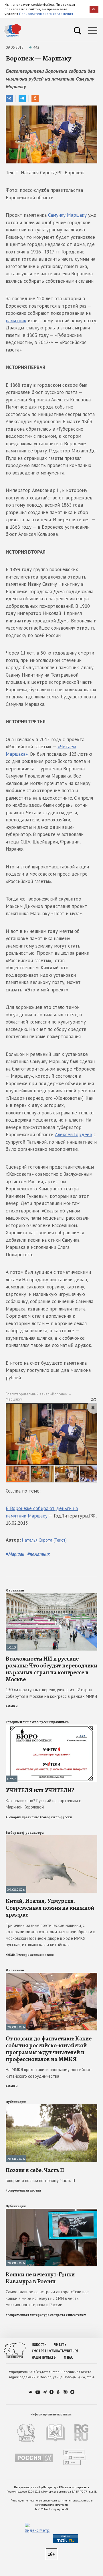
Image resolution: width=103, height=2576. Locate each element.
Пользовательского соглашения (46, 14)
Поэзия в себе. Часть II (35, 2170)
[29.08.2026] (51, 1838)
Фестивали (15, 1590)
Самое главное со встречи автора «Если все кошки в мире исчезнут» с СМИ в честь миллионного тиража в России (47, 2298)
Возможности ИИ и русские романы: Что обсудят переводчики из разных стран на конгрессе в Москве (51, 1669)
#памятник (38, 1554)
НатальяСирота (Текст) (44, 1540)
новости (39, 2345)
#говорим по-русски (56, 1817)
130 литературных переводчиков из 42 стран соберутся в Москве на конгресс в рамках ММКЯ (51, 1693)
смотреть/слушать (48, 2351)
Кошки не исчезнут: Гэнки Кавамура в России (40, 2278)
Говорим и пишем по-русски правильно (37, 1722)
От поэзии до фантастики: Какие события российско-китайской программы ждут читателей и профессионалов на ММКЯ (49, 2049)
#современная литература (28, 2315)
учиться (71, 2351)
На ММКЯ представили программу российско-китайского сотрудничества (49, 2073)
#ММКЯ (12, 1706)
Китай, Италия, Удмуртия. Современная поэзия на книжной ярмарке (50, 1908)
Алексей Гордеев (74, 1134)
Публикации (16, 2102)
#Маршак (15, 1554)
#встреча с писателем (68, 2315)
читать (60, 2345)
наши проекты (44, 2357)
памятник (16, 321)
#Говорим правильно (22, 1817)
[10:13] (51, 1595)
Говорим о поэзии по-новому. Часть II (40, 2180)
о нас (68, 2357)
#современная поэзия (36, 1955)
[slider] (51, 1443)
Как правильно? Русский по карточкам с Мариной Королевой (43, 1804)
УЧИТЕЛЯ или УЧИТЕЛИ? (40, 1790)
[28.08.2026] (51, 1975)
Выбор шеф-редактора (25, 1833)
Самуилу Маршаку (67, 215)
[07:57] (51, 1727)
